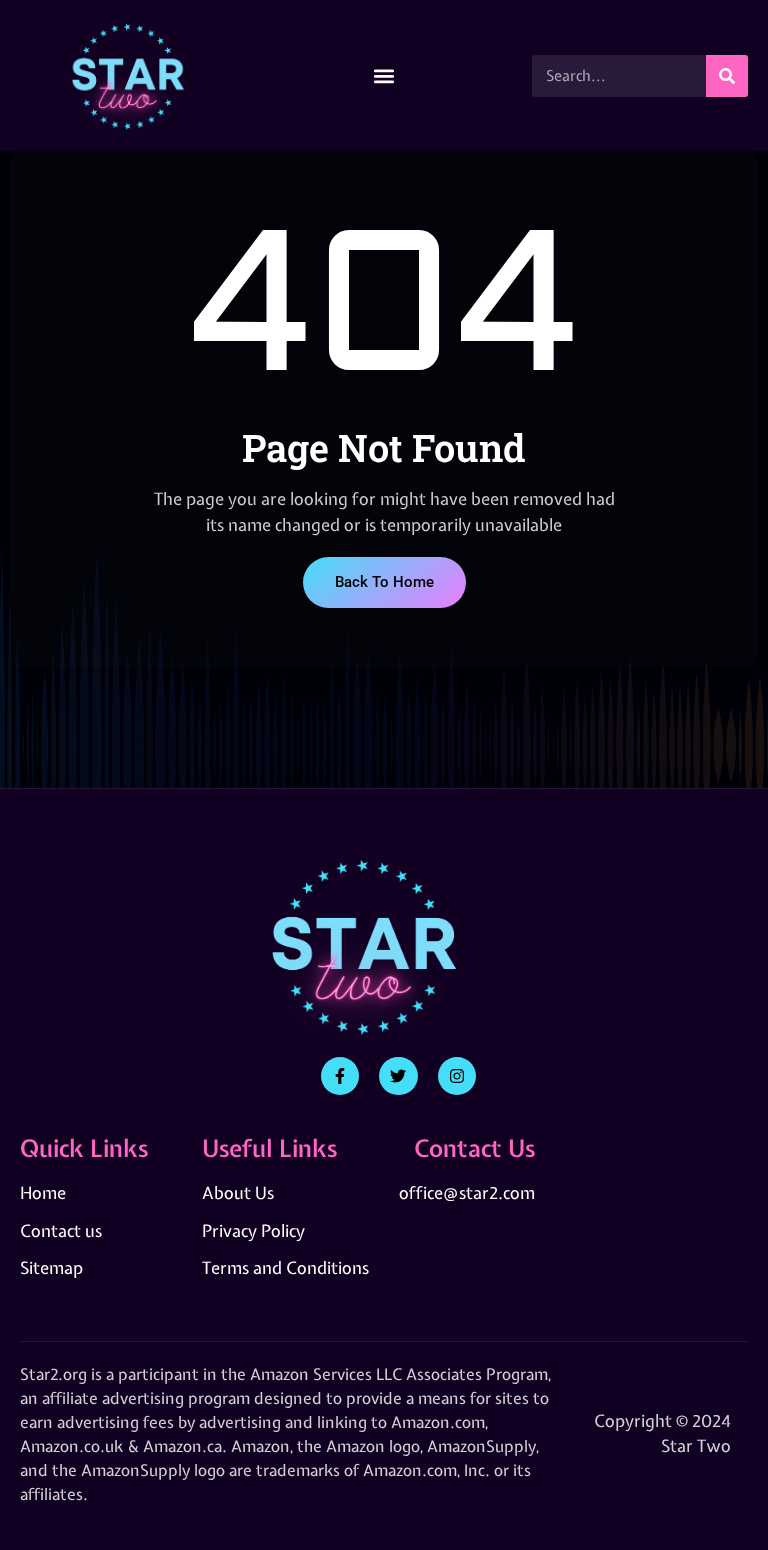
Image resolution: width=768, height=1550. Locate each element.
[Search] (727, 76)
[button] (384, 75)
